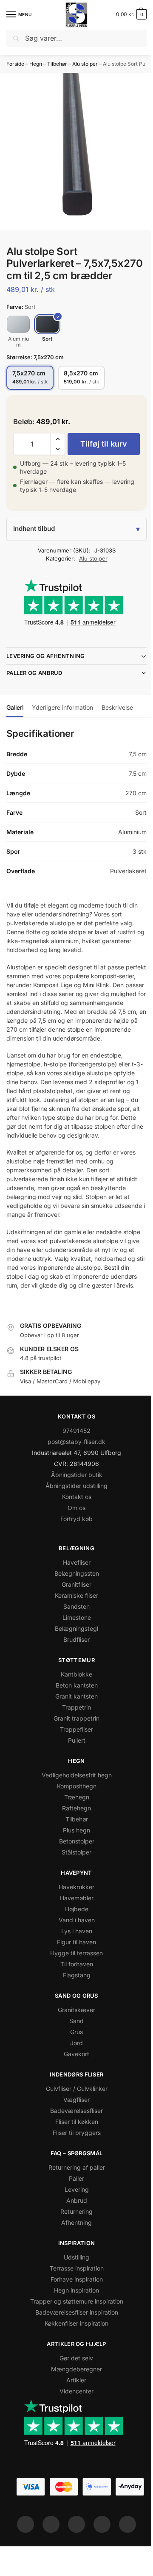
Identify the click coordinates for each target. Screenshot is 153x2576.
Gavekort (73, 2084)
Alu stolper (85, 64)
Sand (73, 2051)
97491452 (74, 1461)
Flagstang (73, 2005)
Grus (73, 2062)
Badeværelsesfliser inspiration (73, 2342)
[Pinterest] (74, 2554)
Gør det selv (73, 2388)
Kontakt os (73, 1527)
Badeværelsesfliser (74, 2141)
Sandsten (74, 1636)
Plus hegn (74, 1860)
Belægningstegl (74, 1659)
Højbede (73, 1939)
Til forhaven (73, 1994)
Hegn (36, 64)
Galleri (15, 719)
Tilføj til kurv (104, 444)
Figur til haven (74, 1972)
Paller (74, 2208)
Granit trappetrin (74, 1748)
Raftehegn (74, 1838)
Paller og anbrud (34, 685)
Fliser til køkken (73, 2152)
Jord (73, 2073)
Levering (73, 2219)
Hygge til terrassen (74, 1983)
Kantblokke (74, 1704)
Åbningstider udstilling (74, 1516)
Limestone (73, 1647)
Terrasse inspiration (73, 2298)
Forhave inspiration (73, 2309)
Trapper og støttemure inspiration (73, 2331)
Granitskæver (73, 2040)
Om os (74, 1538)
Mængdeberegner (73, 2399)
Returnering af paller (73, 2197)
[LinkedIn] (99, 2554)
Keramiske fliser (74, 1625)
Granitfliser (74, 1614)
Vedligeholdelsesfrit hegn (73, 1805)
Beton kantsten (73, 1715)
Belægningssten (73, 1603)
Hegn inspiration (74, 2320)
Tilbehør (57, 64)
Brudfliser (74, 1670)
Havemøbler (73, 1928)
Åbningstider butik (73, 1505)
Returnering (74, 2242)
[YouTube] (125, 2554)
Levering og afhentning (46, 668)
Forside (15, 64)
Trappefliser (74, 1759)
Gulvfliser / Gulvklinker (73, 2119)
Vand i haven (73, 1950)
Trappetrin (74, 1737)
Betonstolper (73, 1871)
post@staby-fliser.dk (74, 1472)
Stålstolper (74, 1882)
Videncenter (73, 2421)
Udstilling (74, 2287)
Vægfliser (74, 2130)
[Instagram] (48, 2554)
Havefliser (73, 1592)
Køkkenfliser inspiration (74, 2353)
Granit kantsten (74, 1726)
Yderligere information (62, 719)
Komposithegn (73, 1816)
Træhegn (73, 1827)
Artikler (73, 2410)
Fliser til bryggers (73, 2163)
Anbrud (73, 2230)
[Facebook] (23, 2554)
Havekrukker (74, 1917)
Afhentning (74, 2253)
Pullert (73, 1770)
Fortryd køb (74, 1549)
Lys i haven (73, 1961)
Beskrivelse (117, 719)
